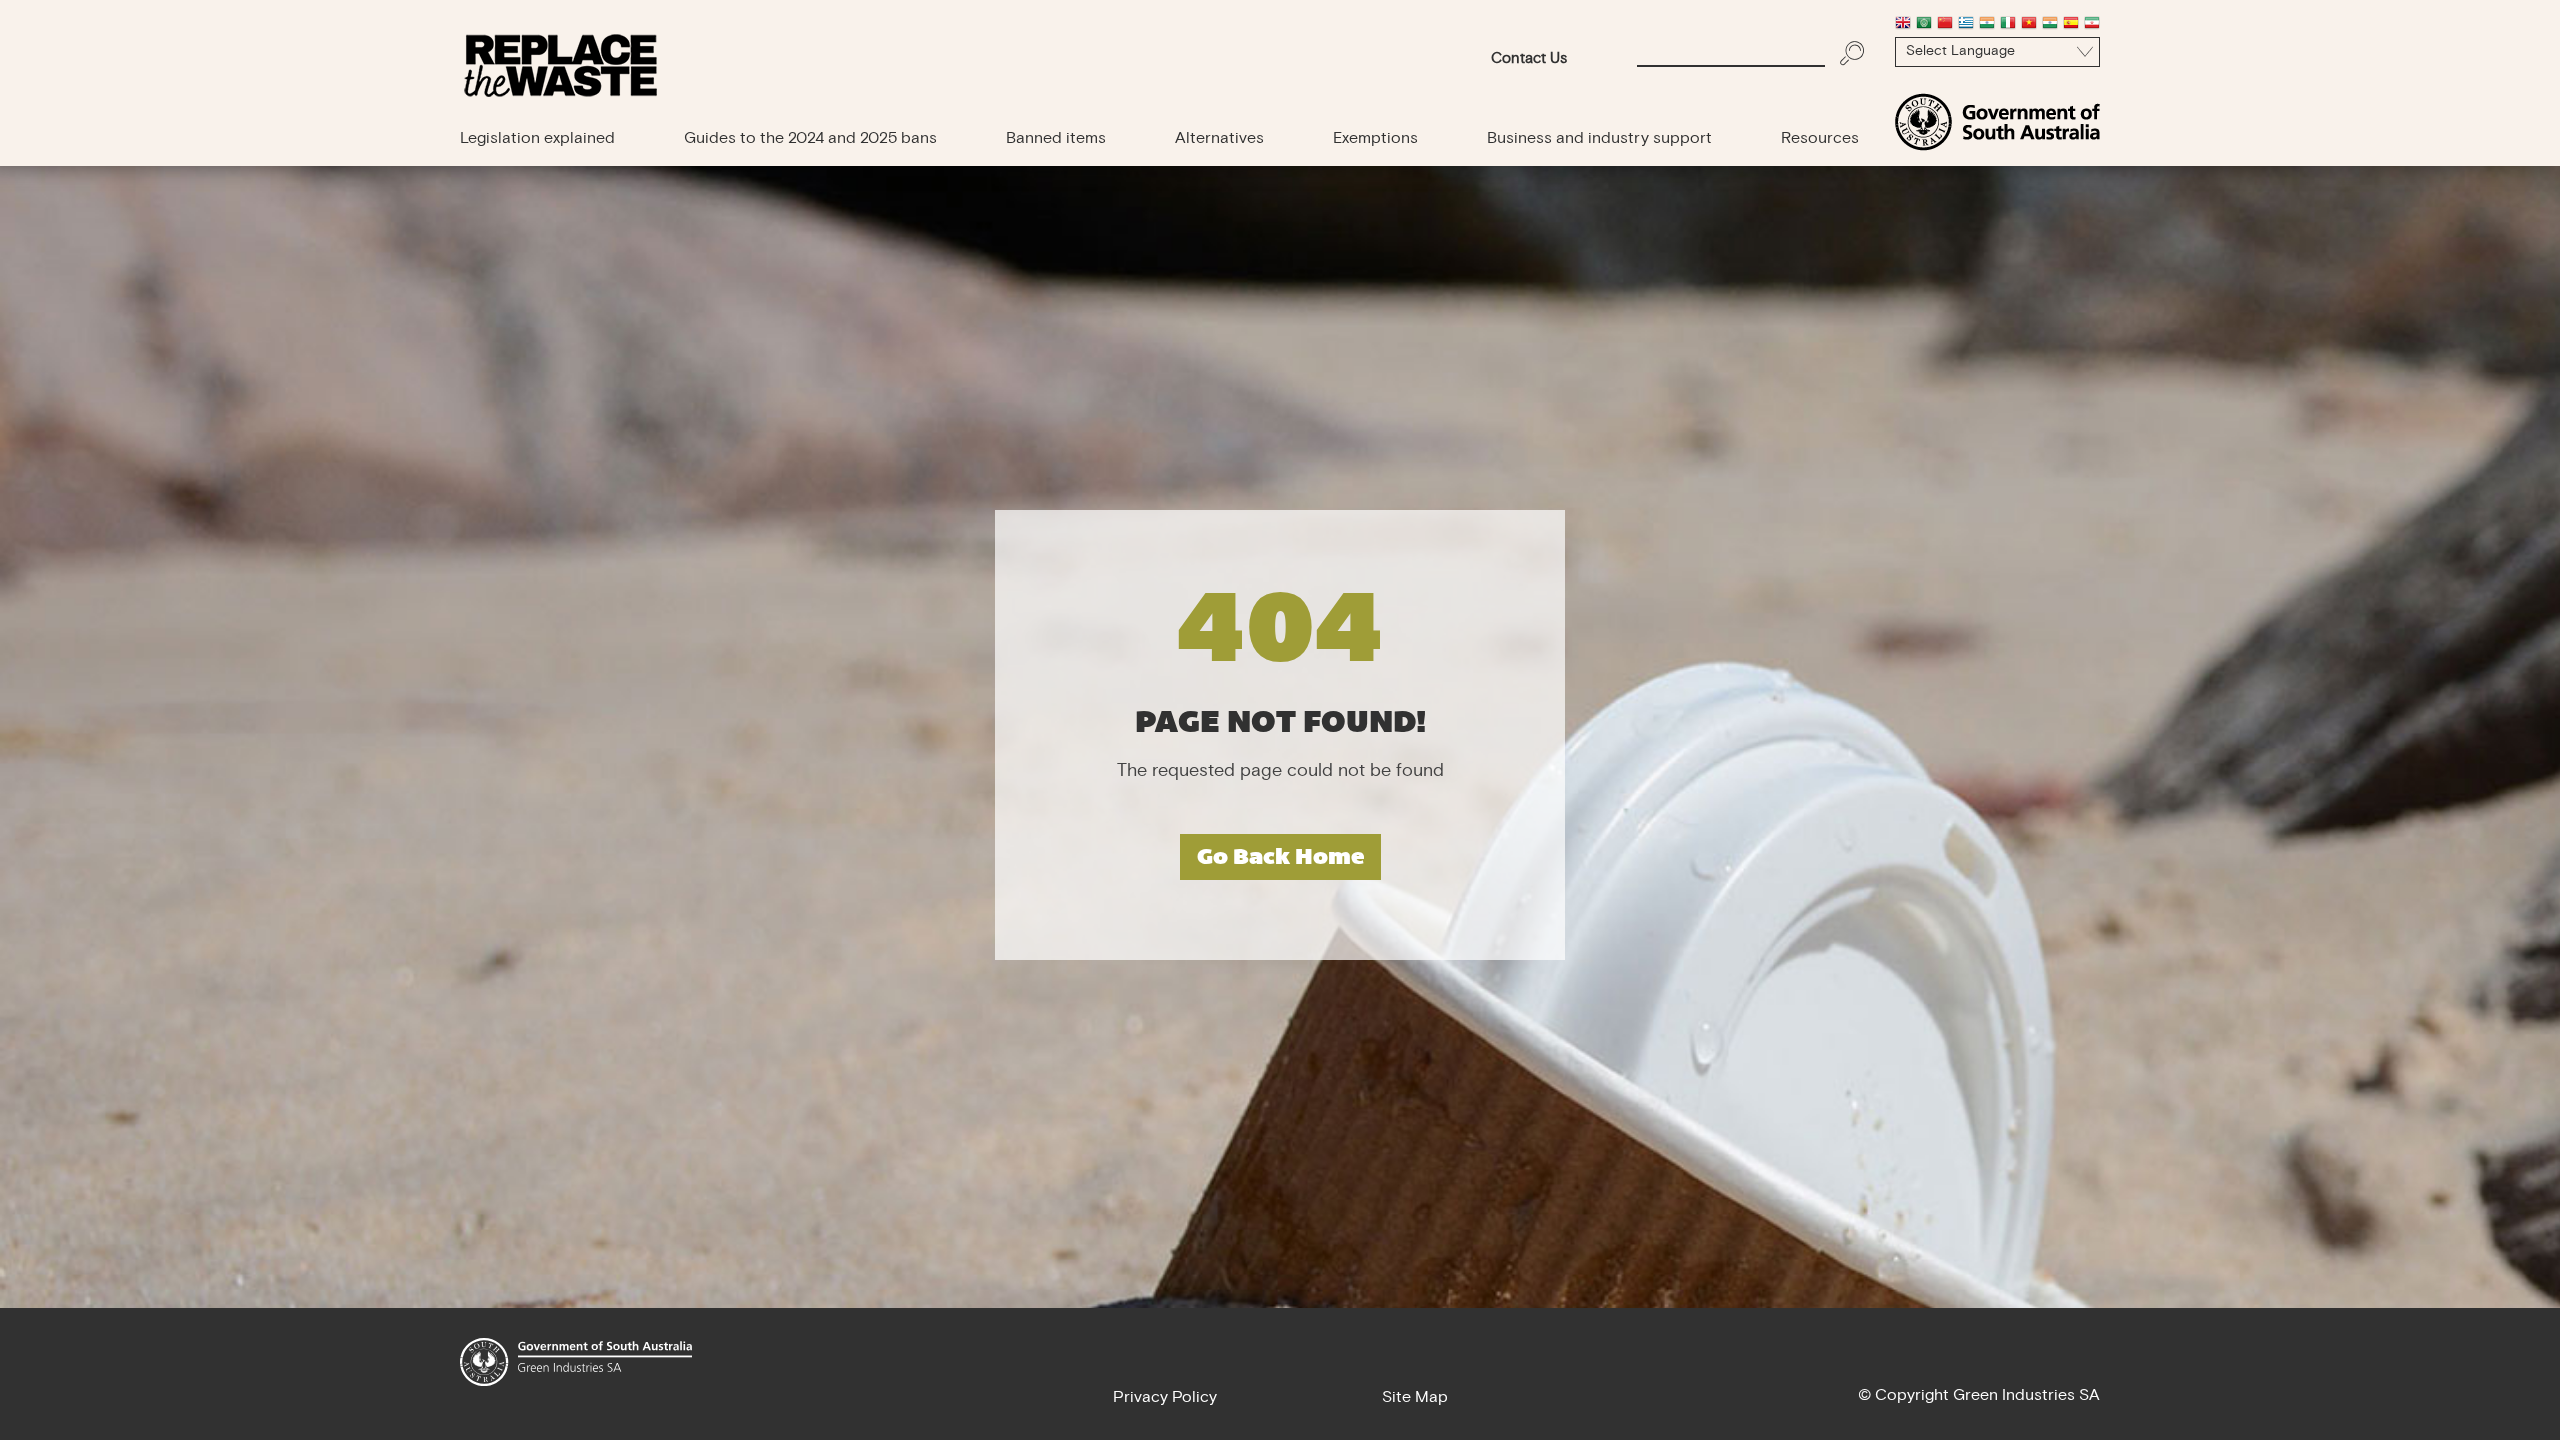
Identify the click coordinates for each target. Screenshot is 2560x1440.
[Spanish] (2071, 25)
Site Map (1415, 1398)
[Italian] (2008, 25)
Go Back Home (1280, 856)
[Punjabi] (2050, 25)
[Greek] (1966, 25)
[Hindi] (1987, 25)
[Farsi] (2092, 25)
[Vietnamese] (2029, 25)
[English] (1903, 25)
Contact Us (1529, 59)
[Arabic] (1924, 25)
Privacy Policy (1165, 1398)
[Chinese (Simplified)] (1945, 25)
